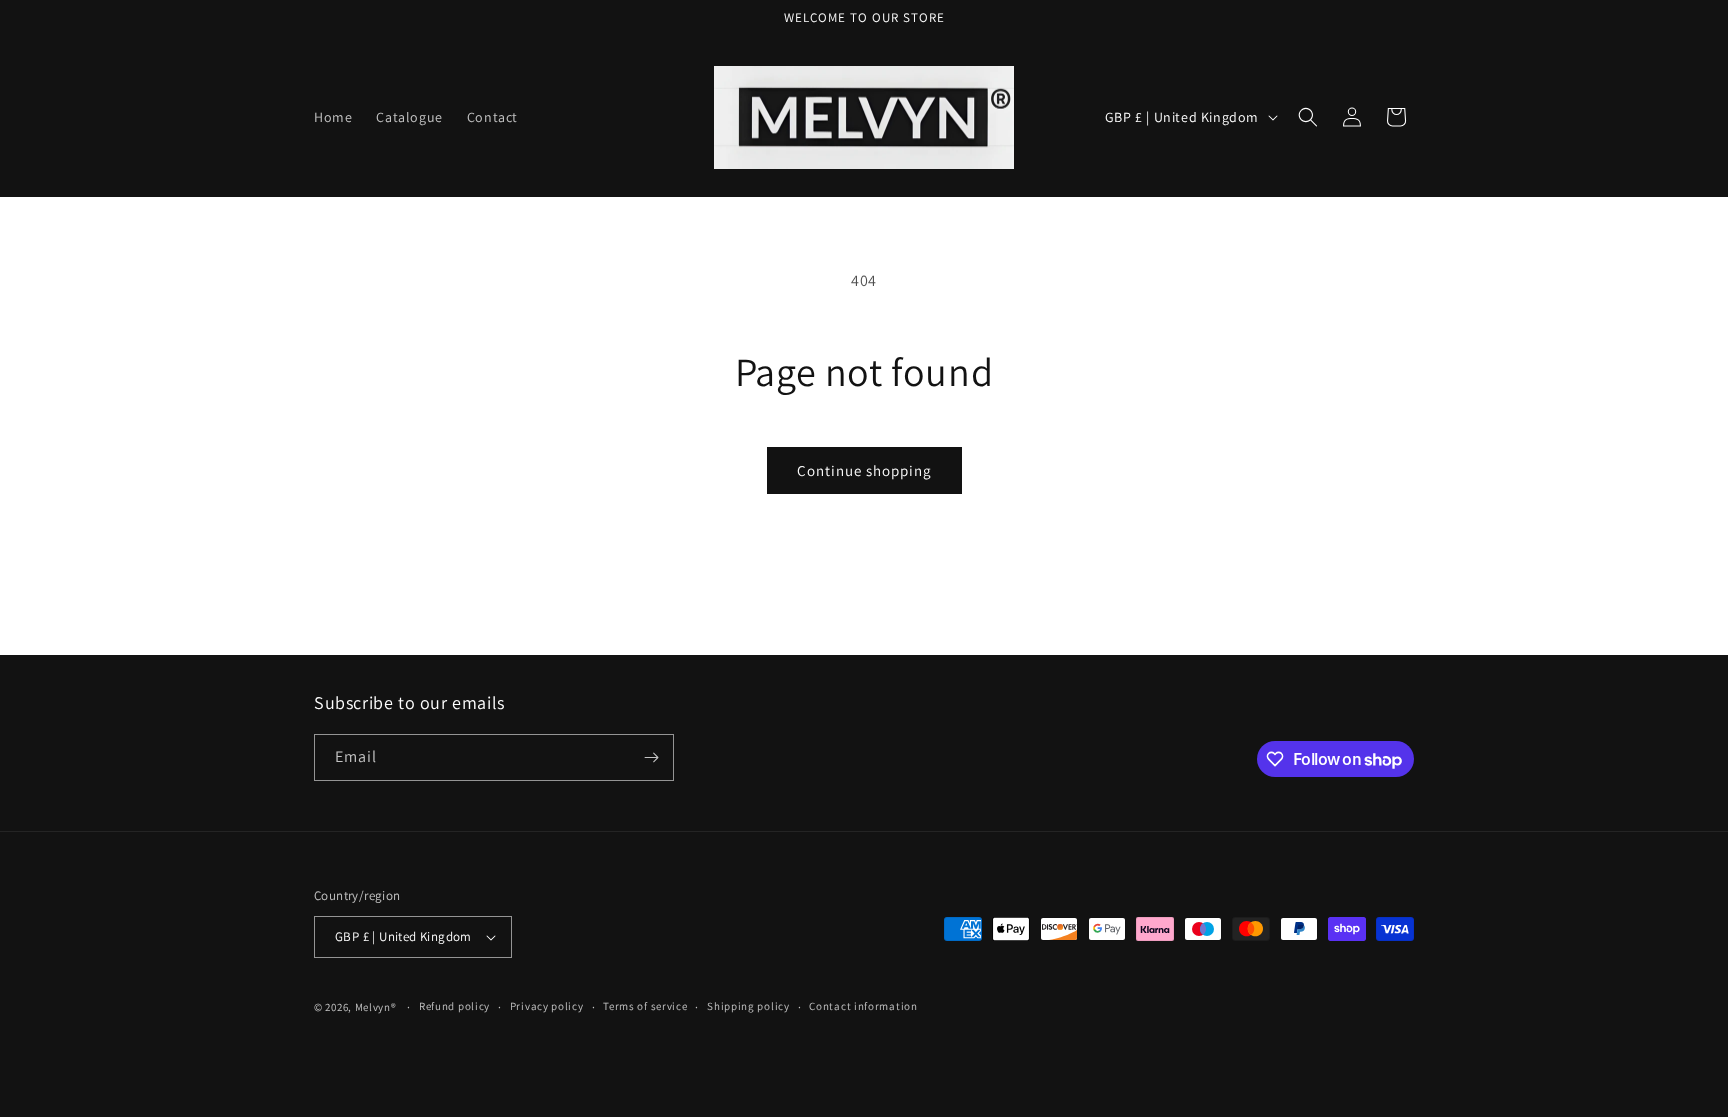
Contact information (863, 1006)
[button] (1308, 117)
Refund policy (454, 1006)
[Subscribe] (651, 757)
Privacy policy (547, 1006)
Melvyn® (376, 1007)
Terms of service (645, 1006)
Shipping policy (748, 1006)
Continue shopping (864, 470)
